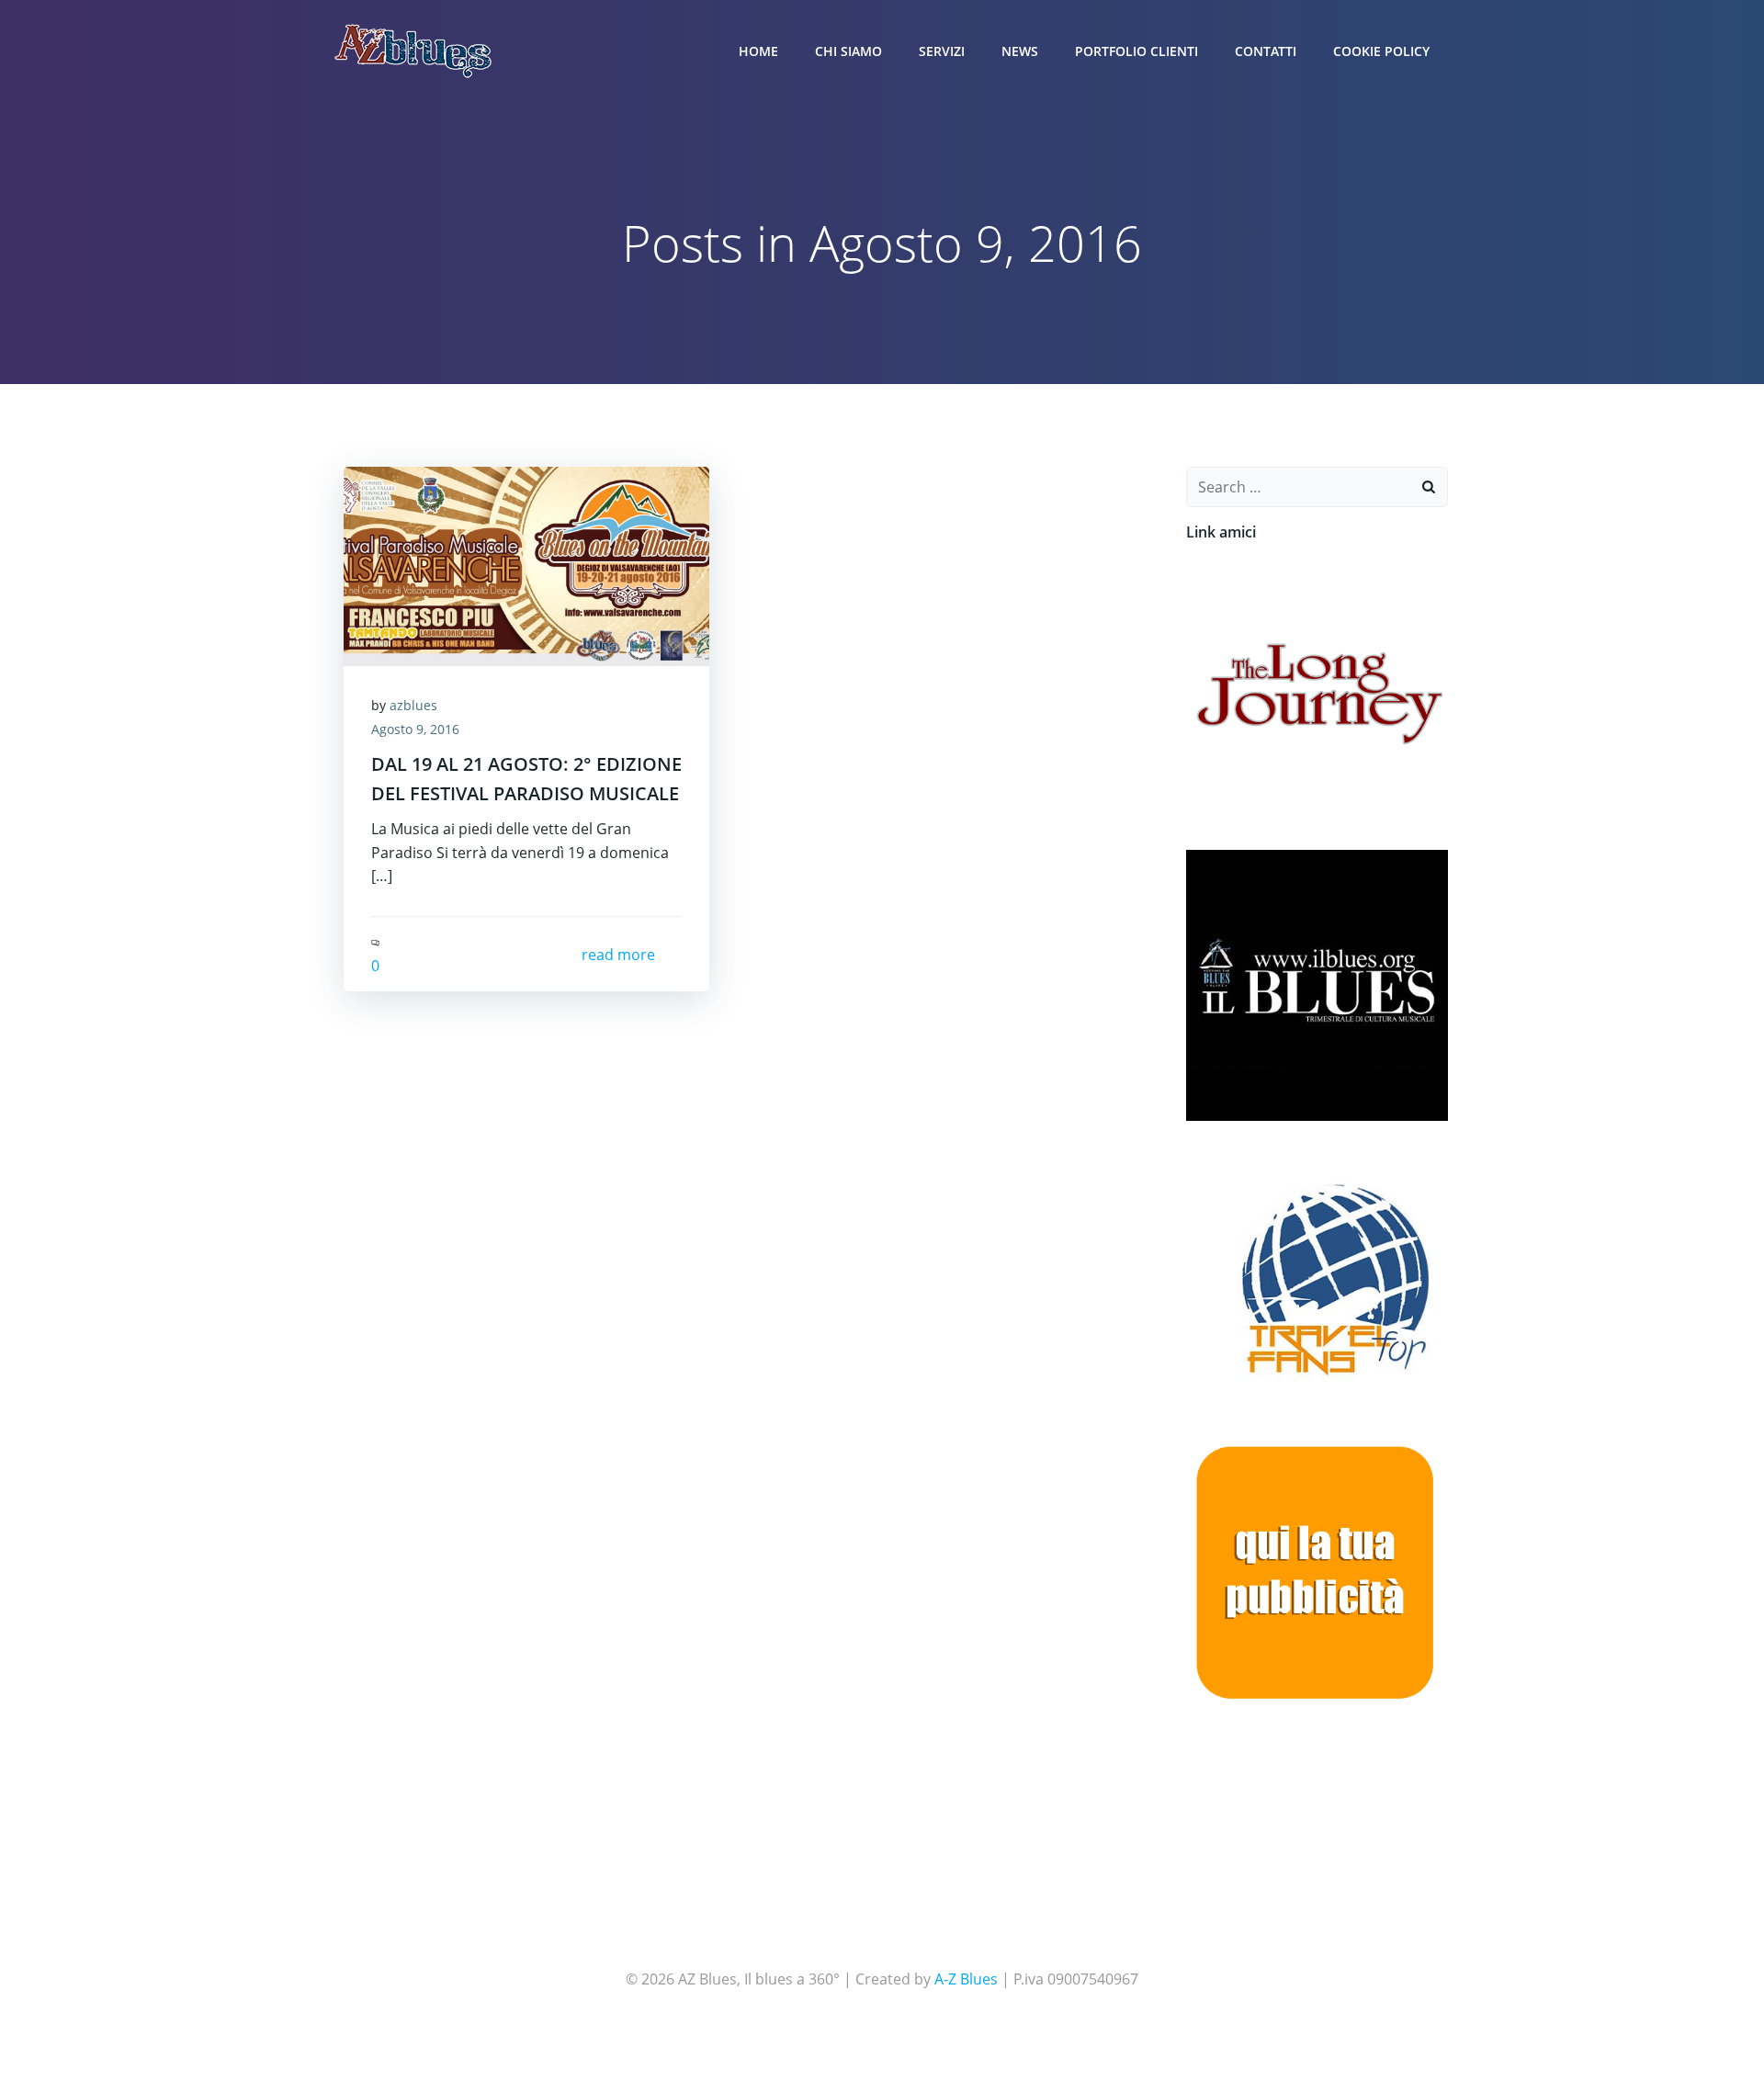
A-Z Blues (966, 1979)
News (1020, 51)
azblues (413, 705)
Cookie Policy (1381, 51)
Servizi (942, 51)
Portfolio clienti (1136, 51)
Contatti (1266, 51)
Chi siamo (848, 51)
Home (758, 51)
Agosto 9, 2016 (415, 729)
